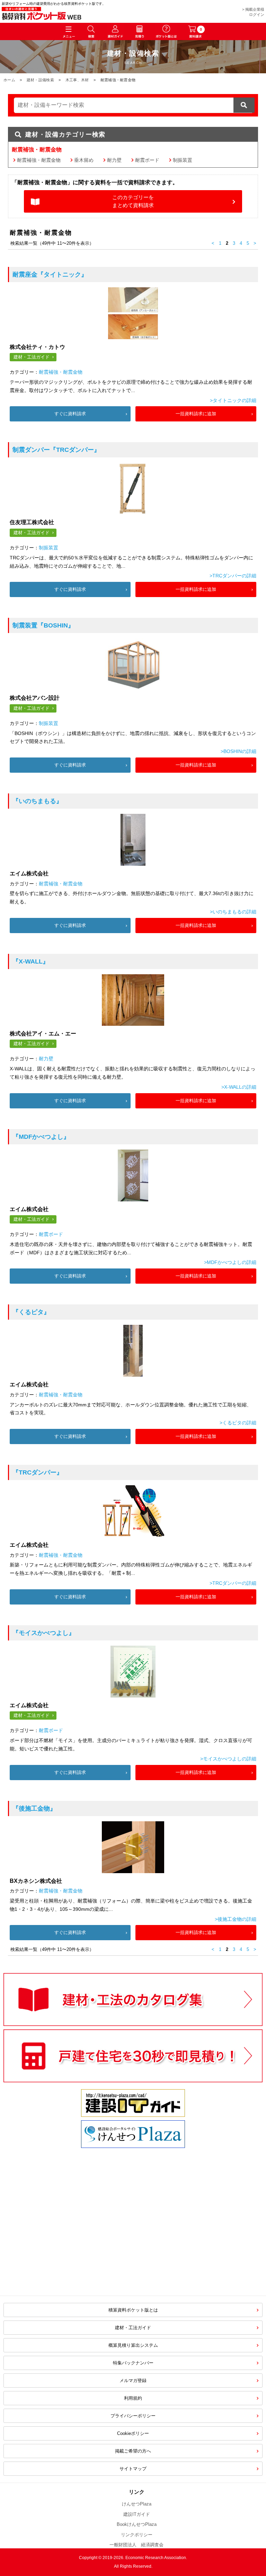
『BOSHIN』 (43, 625)
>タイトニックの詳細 (233, 400)
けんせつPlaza (137, 2504)
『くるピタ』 (31, 1312)
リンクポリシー (137, 2535)
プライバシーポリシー (133, 2416)
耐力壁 (114, 160)
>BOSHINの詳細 (238, 751)
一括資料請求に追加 (196, 414)
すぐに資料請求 (70, 414)
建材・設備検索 (40, 80)
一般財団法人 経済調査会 (136, 2545)
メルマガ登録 (133, 2380)
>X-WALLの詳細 (239, 1087)
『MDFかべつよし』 (41, 1137)
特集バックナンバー (133, 2363)
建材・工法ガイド (32, 357)
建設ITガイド (137, 2514)
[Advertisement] (74, 2234)
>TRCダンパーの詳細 (233, 576)
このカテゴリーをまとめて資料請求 (133, 201)
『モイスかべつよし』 (44, 1633)
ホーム (9, 80)
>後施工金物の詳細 (236, 1919)
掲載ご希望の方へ (133, 2451)
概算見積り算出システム (133, 2345)
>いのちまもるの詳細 (233, 912)
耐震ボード (147, 160)
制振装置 (183, 160)
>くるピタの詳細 (238, 1423)
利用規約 (133, 2398)
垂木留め (84, 160)
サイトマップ (133, 2469)
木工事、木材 (77, 80)
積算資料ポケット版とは (133, 2310)
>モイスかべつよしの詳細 (228, 1759)
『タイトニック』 (50, 275)
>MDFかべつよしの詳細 (230, 1262)
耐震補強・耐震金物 (39, 160)
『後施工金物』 (34, 1808)
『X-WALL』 (31, 961)
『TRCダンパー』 (56, 450)
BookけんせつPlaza (137, 2524)
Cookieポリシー (133, 2433)
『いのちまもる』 (37, 801)
